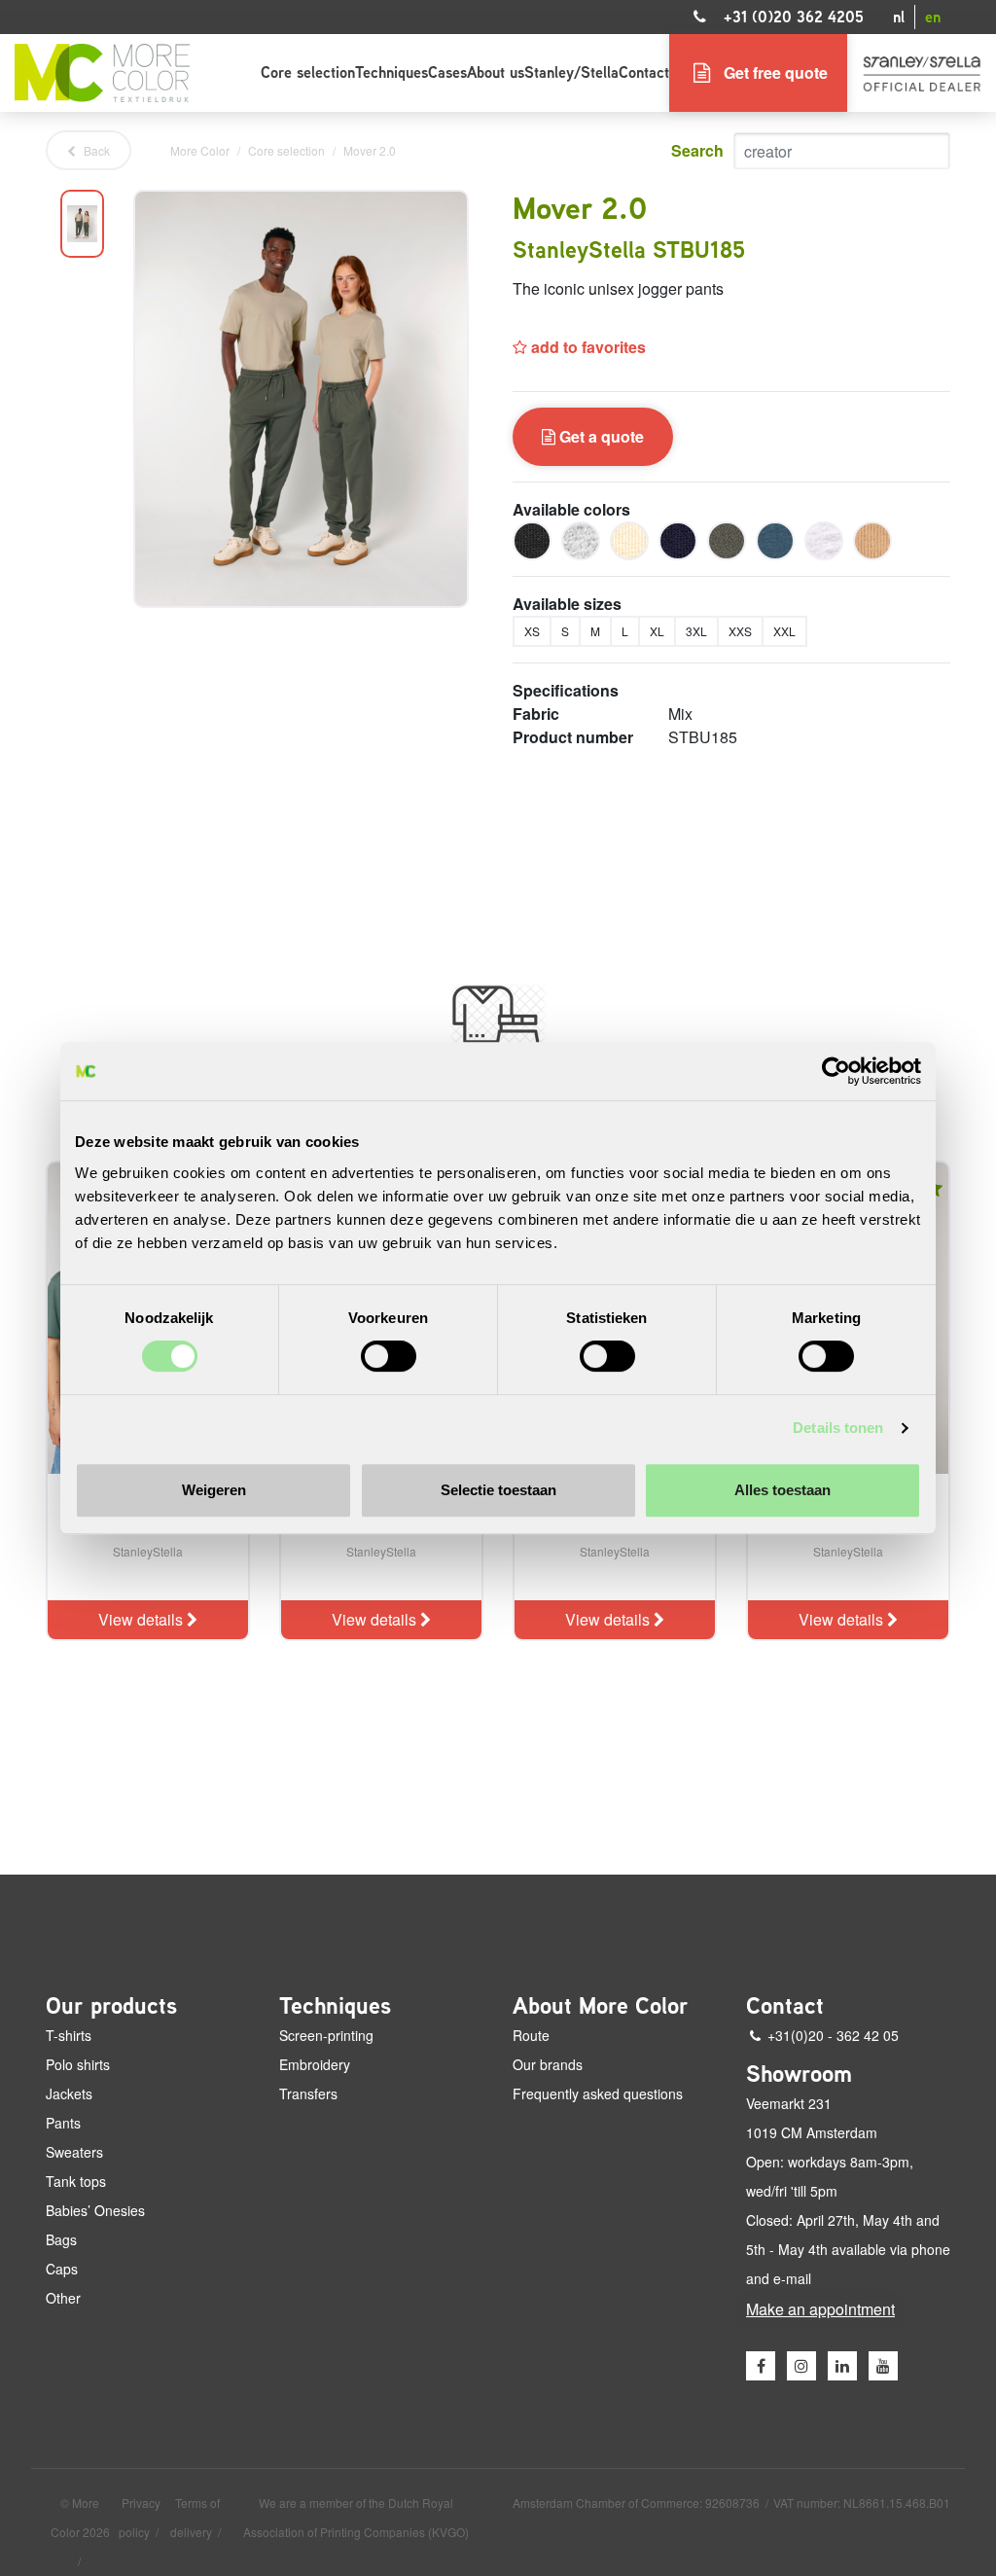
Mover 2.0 (370, 150)
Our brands (548, 2064)
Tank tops (76, 2181)
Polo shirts (78, 2064)
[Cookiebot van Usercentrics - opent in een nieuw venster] (836, 1071)
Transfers (308, 2093)
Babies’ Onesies (95, 2210)
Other (63, 2298)
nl (899, 17)
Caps (62, 2269)
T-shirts (69, 2035)
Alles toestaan (783, 1490)
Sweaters (74, 2152)
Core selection (308, 72)
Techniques (391, 72)
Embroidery (315, 2064)
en (933, 17)
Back (95, 150)
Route (531, 2035)
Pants (63, 2123)
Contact (644, 72)
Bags (61, 2239)
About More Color (601, 2006)
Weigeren (214, 1490)
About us (496, 72)
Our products (111, 2006)
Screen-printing (326, 2035)
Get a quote (600, 436)
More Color (200, 150)
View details (142, 1619)
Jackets (69, 2093)
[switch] (389, 1356)
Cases (447, 72)
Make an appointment (820, 2309)
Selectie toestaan (498, 1490)
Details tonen (838, 1428)
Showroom (799, 2074)
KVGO (448, 2532)
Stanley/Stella (571, 72)
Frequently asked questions (598, 2093)
